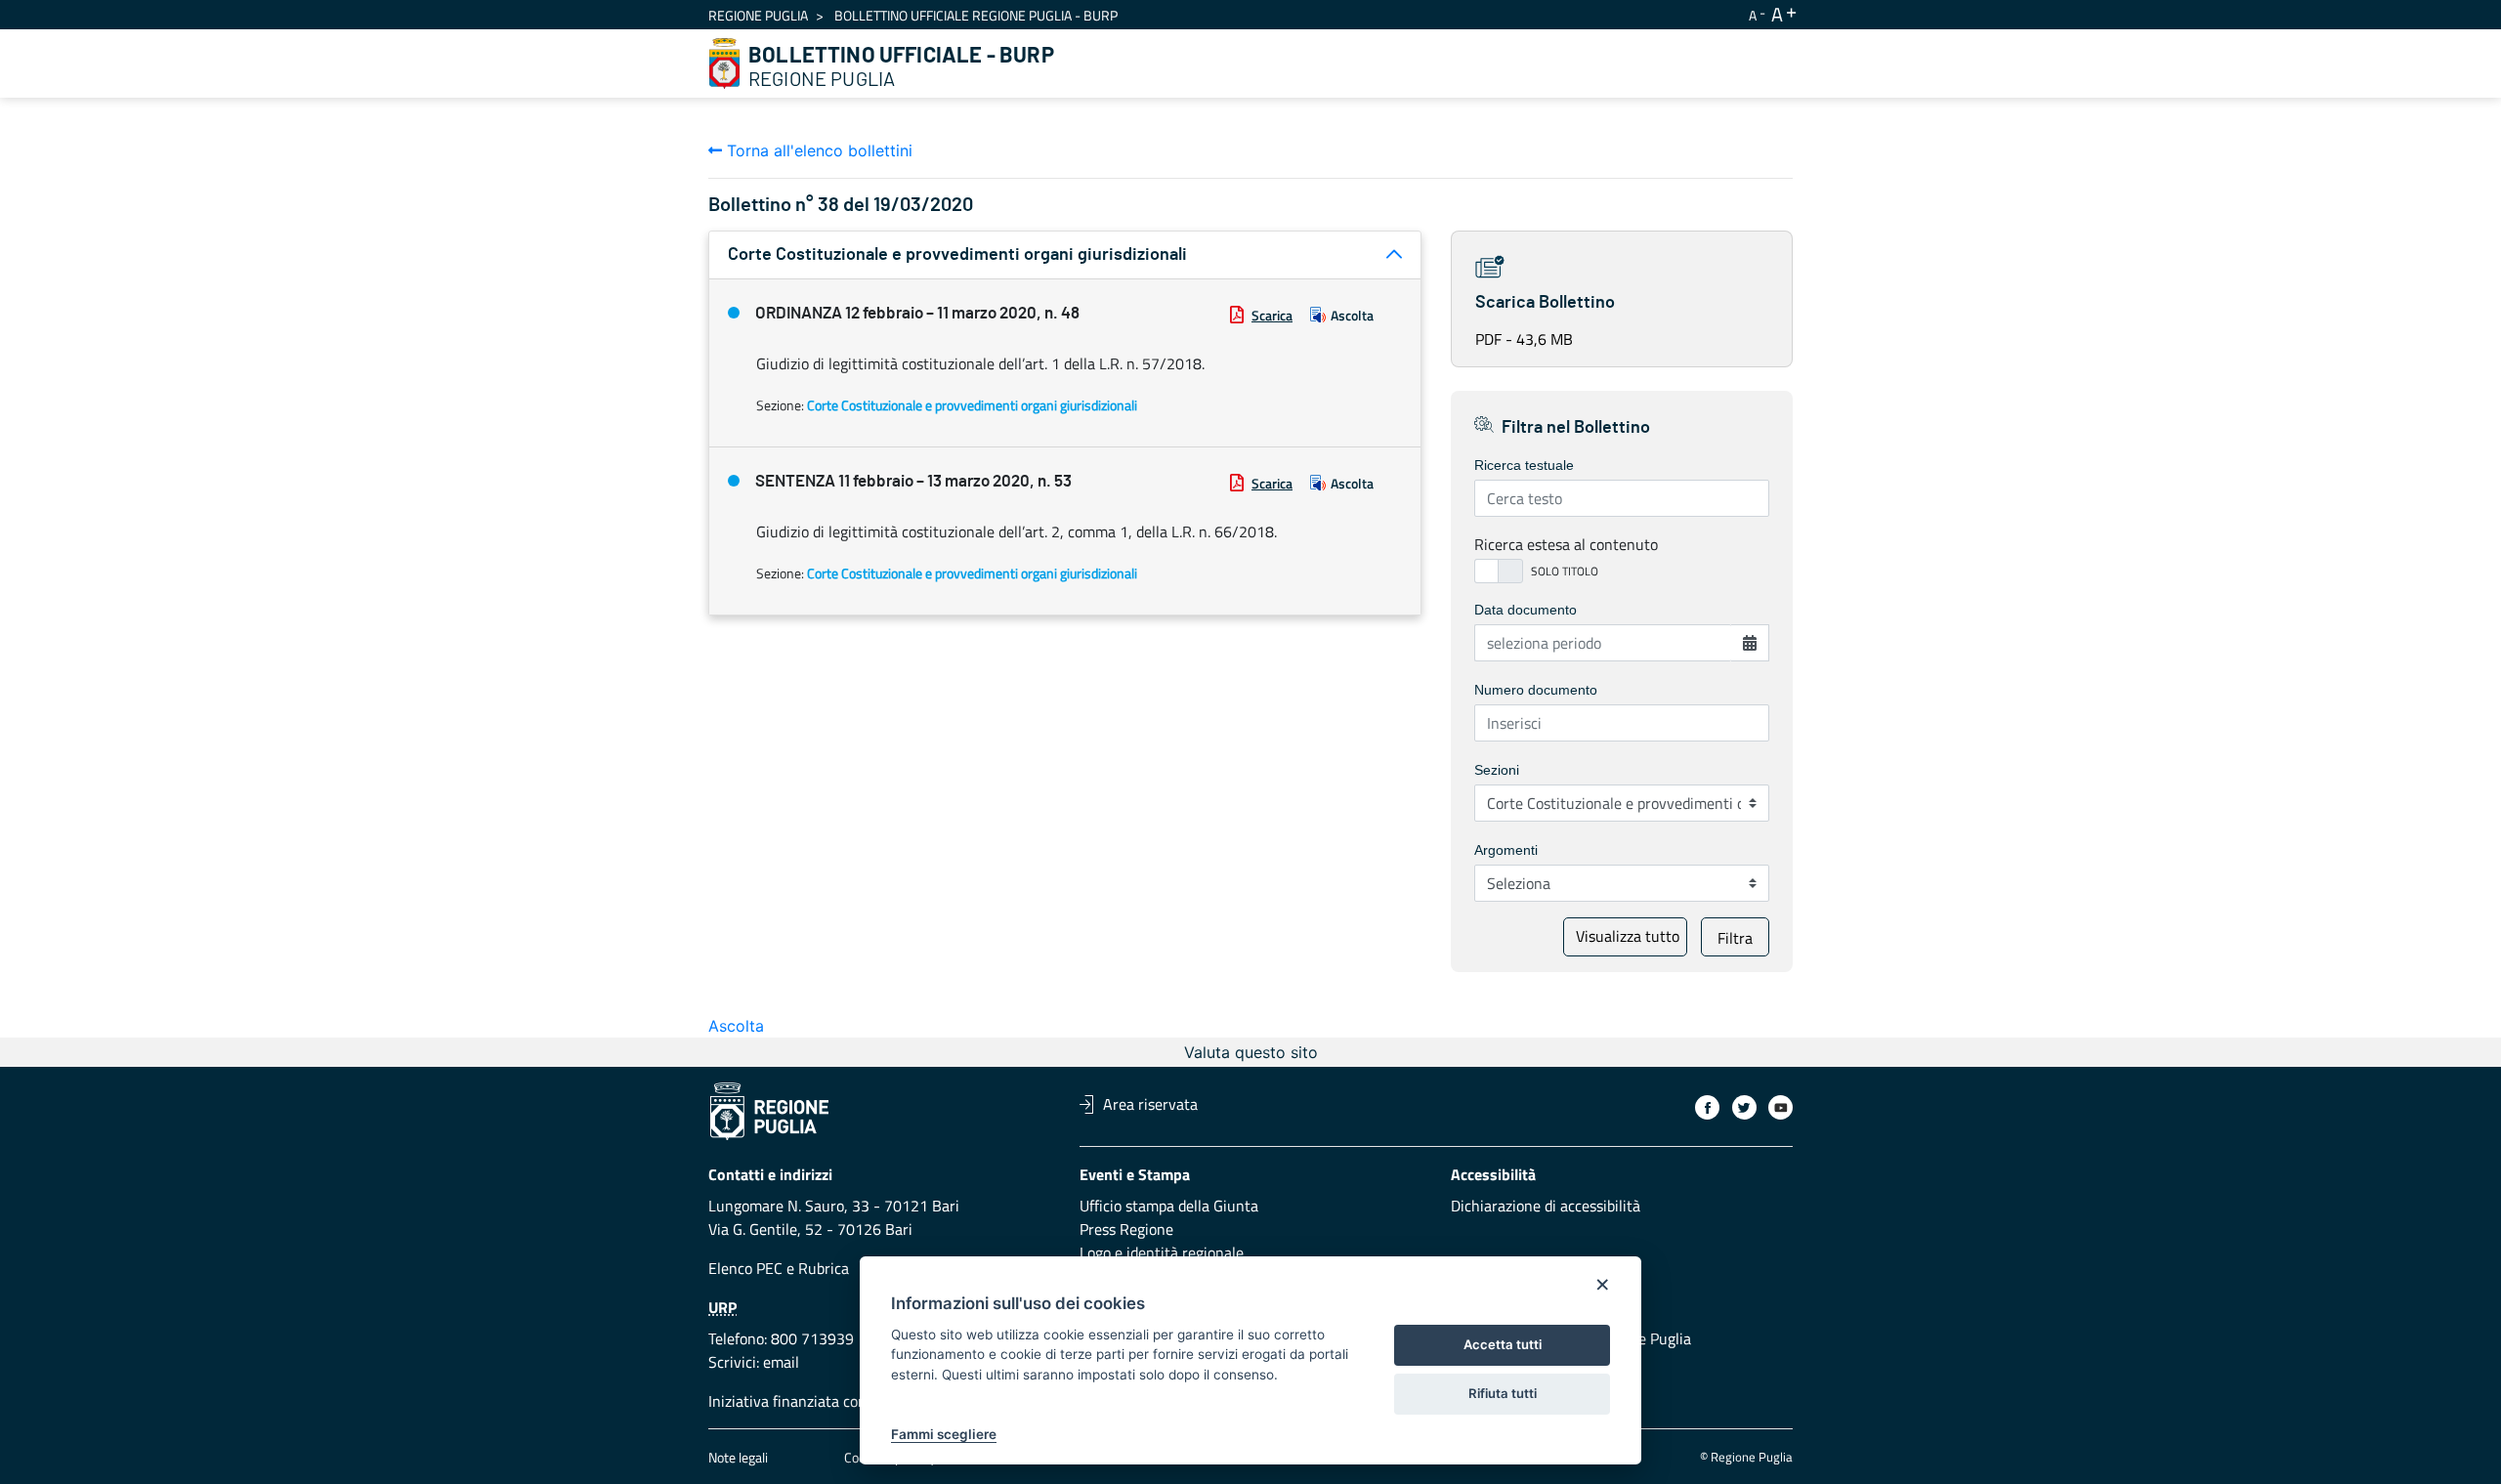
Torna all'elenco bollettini (817, 150)
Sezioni (1497, 770)
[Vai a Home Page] (725, 64)
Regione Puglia (758, 15)
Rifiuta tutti (1503, 1393)
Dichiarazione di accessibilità (1546, 1206)
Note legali (738, 1457)
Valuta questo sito (1251, 1052)
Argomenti (1506, 850)
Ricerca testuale (1524, 465)
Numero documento (1536, 690)
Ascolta (1352, 315)
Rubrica (824, 1268)
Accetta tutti (1503, 1344)
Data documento (1526, 610)
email (781, 1362)
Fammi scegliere (944, 1434)
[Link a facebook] (1707, 1107)
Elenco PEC (745, 1268)
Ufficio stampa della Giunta (1169, 1206)
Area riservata (1150, 1104)
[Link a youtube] (1780, 1107)
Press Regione (1126, 1229)
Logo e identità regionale (1162, 1252)
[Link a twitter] (1744, 1107)
